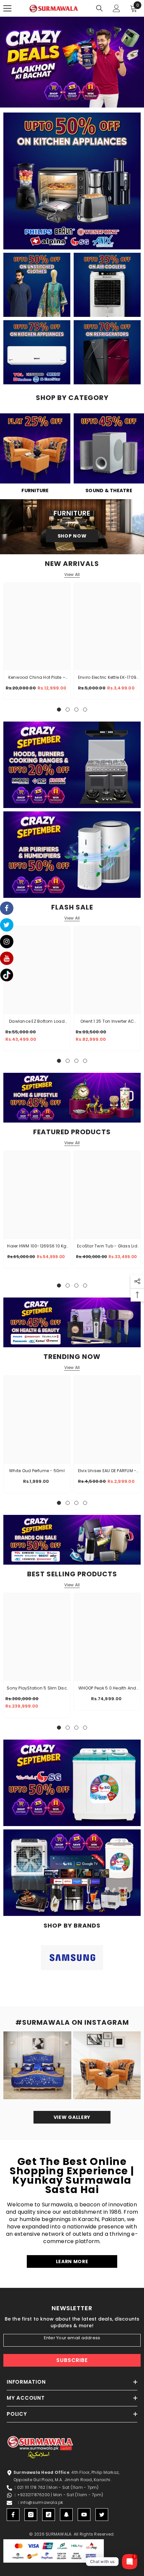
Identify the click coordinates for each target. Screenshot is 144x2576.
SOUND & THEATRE (109, 490)
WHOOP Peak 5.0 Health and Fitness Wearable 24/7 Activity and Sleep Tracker (107, 1689)
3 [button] (69, 99)
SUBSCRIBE (72, 2360)
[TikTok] (49, 2515)
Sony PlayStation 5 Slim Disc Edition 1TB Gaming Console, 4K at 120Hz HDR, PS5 (37, 1689)
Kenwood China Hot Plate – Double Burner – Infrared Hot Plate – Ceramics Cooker (37, 678)
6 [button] (89, 99)
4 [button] (76, 99)
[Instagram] (31, 2515)
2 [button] (62, 99)
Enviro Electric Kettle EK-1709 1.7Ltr (107, 678)
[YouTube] (84, 2515)
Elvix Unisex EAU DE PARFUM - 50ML (107, 1471)
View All (72, 575)
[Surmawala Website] (35, 451)
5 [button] (82, 99)
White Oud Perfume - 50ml (37, 1471)
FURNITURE (35, 490)
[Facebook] (13, 2515)
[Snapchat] (66, 2515)
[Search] (99, 8)
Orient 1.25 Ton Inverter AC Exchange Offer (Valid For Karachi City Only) (107, 1022)
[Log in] (117, 8)
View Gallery (72, 2117)
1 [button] (56, 99)
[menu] (7, 8)
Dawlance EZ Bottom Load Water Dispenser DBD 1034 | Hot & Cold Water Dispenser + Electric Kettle (37, 1022)
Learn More (72, 2261)
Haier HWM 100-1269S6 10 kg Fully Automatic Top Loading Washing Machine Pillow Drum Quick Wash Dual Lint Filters (37, 1246)
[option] (72, 62)
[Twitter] (102, 2515)
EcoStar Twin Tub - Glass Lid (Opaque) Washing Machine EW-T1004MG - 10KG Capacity (107, 1246)
